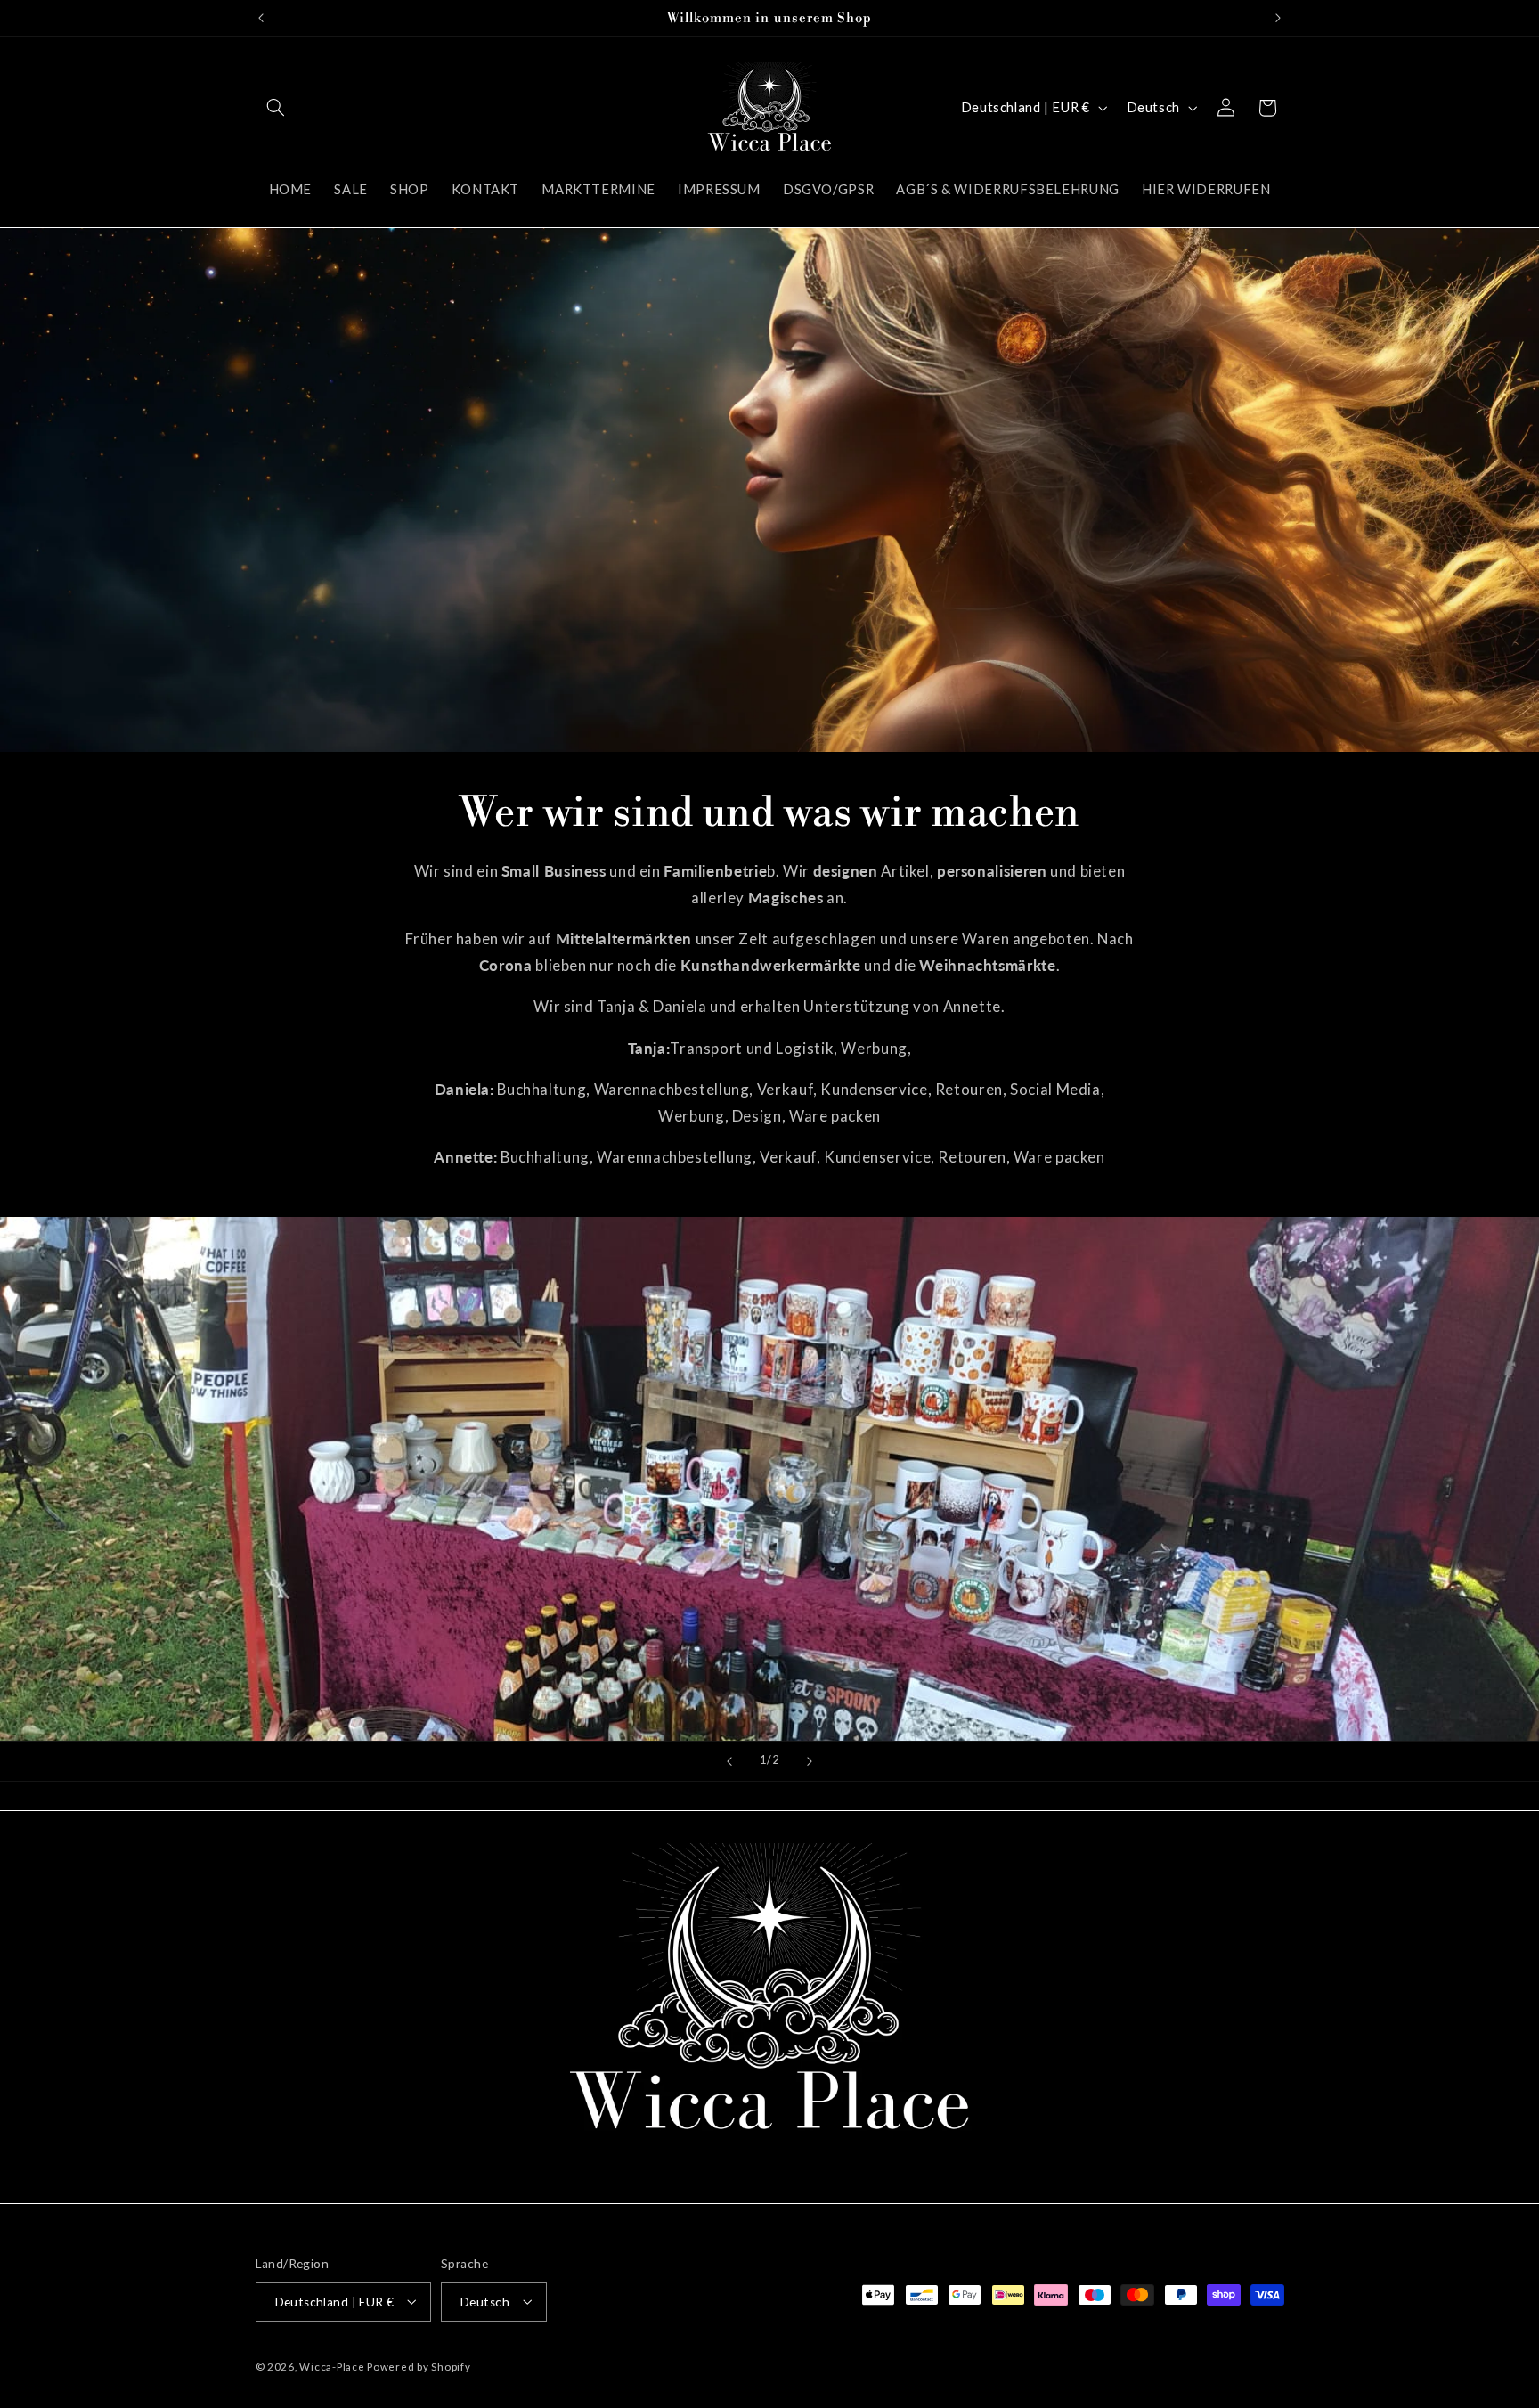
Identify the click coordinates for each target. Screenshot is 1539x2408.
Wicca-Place (332, 2366)
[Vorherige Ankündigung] (261, 18)
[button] (276, 108)
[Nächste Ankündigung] (1278, 18)
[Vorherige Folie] (729, 1761)
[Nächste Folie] (810, 1761)
